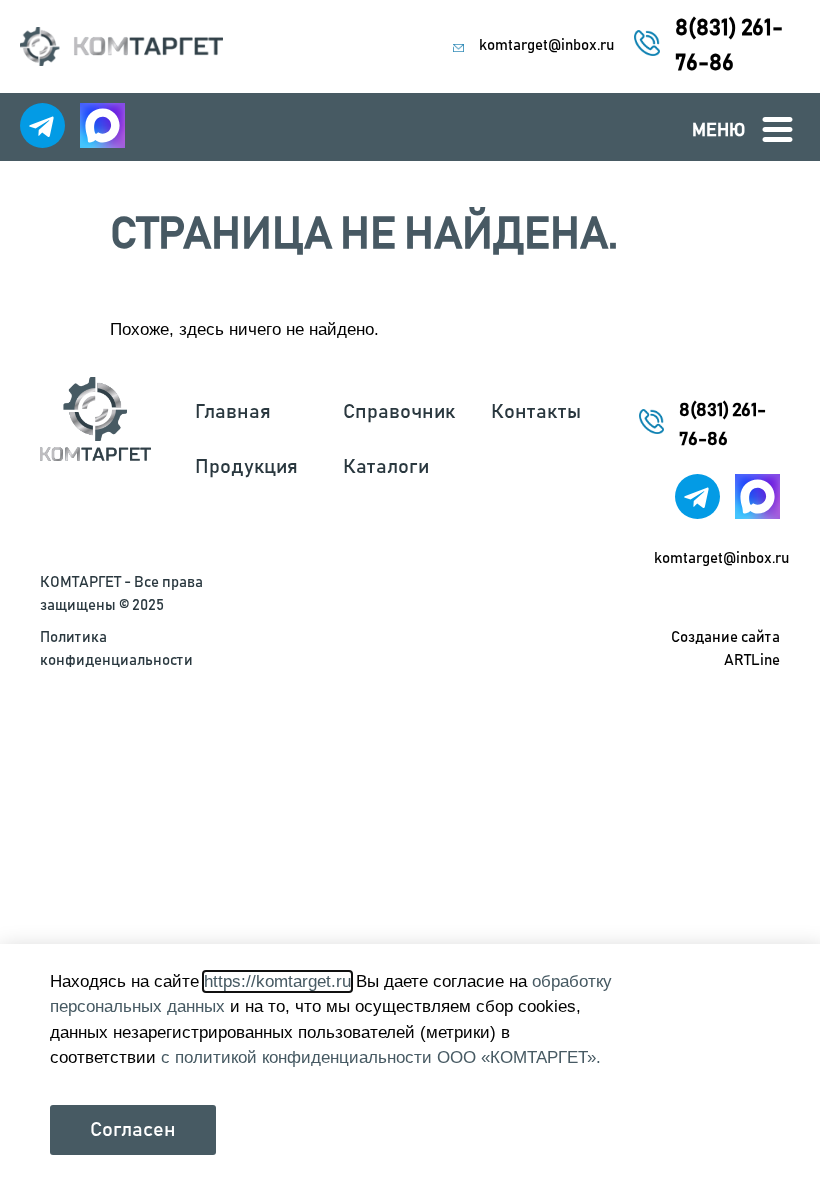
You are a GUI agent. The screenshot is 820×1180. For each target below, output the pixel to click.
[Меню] (777, 129)
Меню (718, 131)
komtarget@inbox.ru (546, 45)
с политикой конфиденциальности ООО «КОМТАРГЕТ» (378, 1057)
